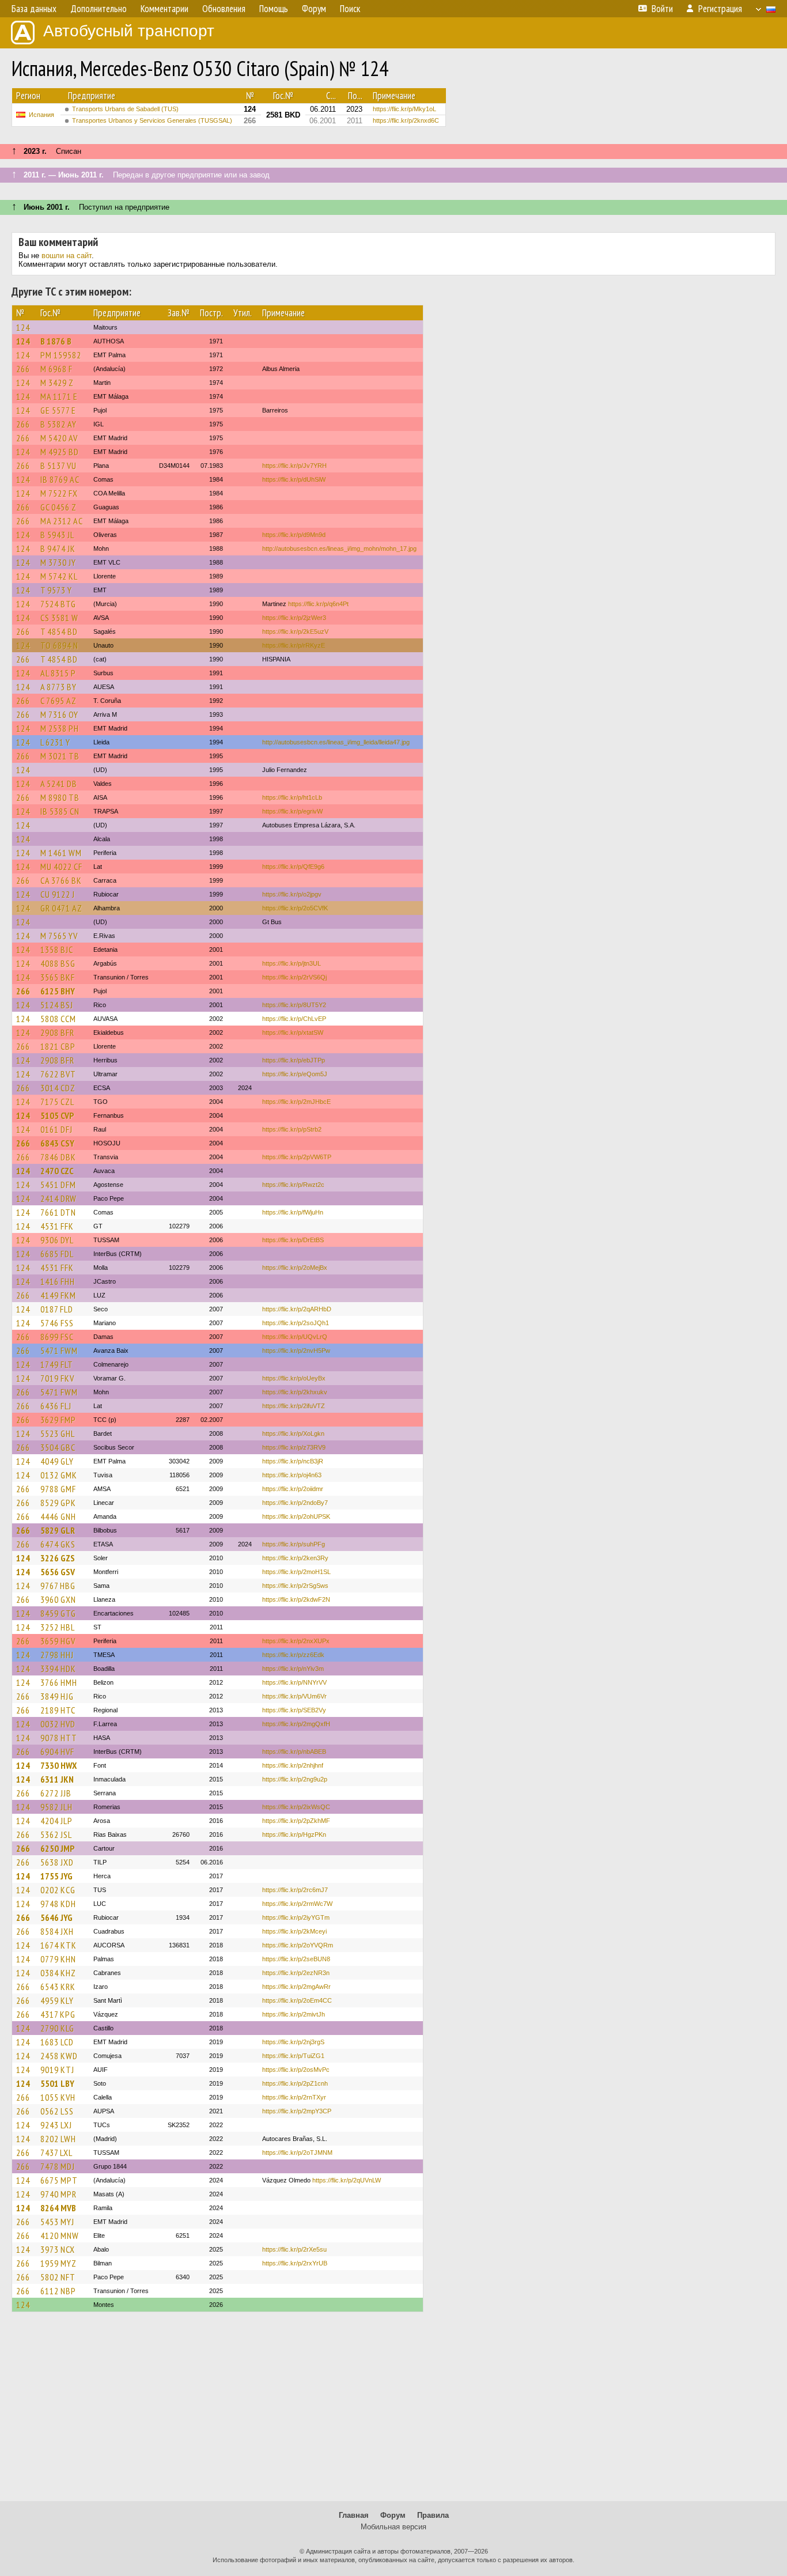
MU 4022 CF (61, 867)
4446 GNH (58, 1516)
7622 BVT (58, 1074)
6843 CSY (57, 1143)
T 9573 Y (56, 590)
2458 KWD (59, 2056)
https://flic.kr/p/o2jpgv (292, 894)
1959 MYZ (58, 2263)
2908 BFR (57, 1032)
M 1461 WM (61, 853)
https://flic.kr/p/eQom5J (295, 1074)
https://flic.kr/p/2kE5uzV (295, 631)
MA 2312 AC (62, 521)
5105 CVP (57, 1115)
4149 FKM (58, 1295)
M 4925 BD (60, 452)
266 (23, 369)
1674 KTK (58, 1945)
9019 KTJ (57, 2070)
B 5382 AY (58, 424)
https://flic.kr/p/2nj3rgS (293, 2042)
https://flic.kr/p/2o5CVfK (295, 908)
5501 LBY (57, 2083)
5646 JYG (56, 1917)
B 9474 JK (58, 549)
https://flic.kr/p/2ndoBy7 (295, 1503)
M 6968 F (56, 369)
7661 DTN (58, 1212)
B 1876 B (56, 341)
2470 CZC (57, 1171)
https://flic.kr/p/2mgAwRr (296, 1987)
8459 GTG (58, 1613)
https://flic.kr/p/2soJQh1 (296, 1323)
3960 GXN (58, 1599)
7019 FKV (57, 1378)
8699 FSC (57, 1337)
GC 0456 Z (58, 507)
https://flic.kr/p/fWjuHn (293, 1212)
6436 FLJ (56, 1406)
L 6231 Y (55, 742)
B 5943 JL (57, 535)
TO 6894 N (59, 645)
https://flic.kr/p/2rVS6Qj (294, 977)
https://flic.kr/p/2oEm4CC (297, 2000)
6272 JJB (56, 1793)
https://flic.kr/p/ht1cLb (292, 797)
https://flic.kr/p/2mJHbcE (296, 1102)
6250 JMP (57, 1848)
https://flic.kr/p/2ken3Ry (295, 1558)
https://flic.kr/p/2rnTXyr (294, 2097)
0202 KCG (58, 1890)
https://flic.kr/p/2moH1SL (296, 1572)
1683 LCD (57, 2042)
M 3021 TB (60, 756)
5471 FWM (59, 1351)
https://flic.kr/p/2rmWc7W (297, 1904)
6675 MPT (59, 2180)
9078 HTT (59, 1738)
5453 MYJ (57, 2222)
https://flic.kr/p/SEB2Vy (294, 1710)
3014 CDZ (58, 1088)
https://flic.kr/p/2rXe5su (294, 2249)
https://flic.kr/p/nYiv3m (293, 1669)
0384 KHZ (58, 1973)
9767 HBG (58, 1586)
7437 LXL (56, 2153)
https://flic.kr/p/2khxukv (295, 1392)
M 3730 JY (58, 562)
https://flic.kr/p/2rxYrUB (295, 2263)
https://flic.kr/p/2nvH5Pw (296, 1351)
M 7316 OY (59, 714)
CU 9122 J (58, 894)
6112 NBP (58, 2291)
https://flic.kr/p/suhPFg (294, 1544)
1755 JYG (56, 1876)
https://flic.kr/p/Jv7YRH (294, 466)
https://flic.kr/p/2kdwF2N (296, 1599)
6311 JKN (57, 1779)
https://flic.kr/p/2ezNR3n (296, 1973)
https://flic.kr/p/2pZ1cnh (295, 2083)
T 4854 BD (59, 631)
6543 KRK (58, 1987)
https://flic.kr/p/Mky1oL (404, 109)
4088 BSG (58, 963)
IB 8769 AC (60, 479)
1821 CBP (58, 1046)
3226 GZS (58, 1558)
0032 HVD (58, 1724)
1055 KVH (58, 2097)
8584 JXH (57, 1931)
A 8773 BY (58, 687)
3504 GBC (58, 1447)
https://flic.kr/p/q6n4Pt (318, 604)
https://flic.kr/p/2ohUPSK (296, 1516)
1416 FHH (58, 1281)
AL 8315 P (58, 673)
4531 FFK (57, 1226)
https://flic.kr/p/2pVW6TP (297, 1157)
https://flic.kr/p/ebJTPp (294, 1060)
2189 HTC (58, 1710)
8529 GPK (58, 1503)
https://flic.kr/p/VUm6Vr (294, 1696)
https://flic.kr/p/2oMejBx (295, 1268)
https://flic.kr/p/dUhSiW (294, 479)
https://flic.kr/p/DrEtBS (293, 1240)
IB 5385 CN (60, 811)
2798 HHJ (57, 1655)
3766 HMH (59, 1682)
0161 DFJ (56, 1129)
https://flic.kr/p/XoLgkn (293, 1433)
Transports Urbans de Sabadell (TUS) (125, 109)
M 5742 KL (59, 576)
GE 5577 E (58, 410)
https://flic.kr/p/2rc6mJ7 (295, 1890)
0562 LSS (57, 2111)
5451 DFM (58, 1185)
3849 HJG (57, 1696)
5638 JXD (57, 1862)
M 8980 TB (60, 797)
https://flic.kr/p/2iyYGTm (296, 1917)
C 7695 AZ (58, 701)
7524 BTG (58, 604)
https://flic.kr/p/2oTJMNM (297, 2153)
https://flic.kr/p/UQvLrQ (295, 1337)
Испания (41, 115)
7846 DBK (58, 1157)
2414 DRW (58, 1198)
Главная (354, 2515)
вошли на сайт (67, 256)
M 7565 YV (59, 936)
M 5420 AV (59, 438)
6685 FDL (57, 1254)
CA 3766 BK (61, 880)
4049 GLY (57, 1461)
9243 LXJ (56, 2125)
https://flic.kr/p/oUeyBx (294, 1378)
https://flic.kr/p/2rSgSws (295, 1586)
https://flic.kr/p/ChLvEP (294, 1019)
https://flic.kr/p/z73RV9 (294, 1447)
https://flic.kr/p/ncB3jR (293, 1461)
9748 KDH (58, 1904)
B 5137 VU (58, 466)
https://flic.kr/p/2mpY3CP (297, 2111)
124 (23, 327)
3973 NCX (58, 2249)
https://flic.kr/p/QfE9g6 (293, 867)
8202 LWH (58, 2139)
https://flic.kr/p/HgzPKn (294, 1834)
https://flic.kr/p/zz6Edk (293, 1655)
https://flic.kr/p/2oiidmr (293, 1489)
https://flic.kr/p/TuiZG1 (293, 2056)
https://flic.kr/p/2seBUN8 (296, 1959)
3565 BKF (58, 977)
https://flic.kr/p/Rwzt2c (293, 1185)
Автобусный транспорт (129, 31)
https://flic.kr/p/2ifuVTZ (294, 1406)
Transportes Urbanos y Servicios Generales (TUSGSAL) (152, 120)
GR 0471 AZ (61, 908)
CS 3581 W (59, 618)
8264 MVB (58, 2208)
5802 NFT (58, 2277)
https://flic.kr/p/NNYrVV (294, 1682)
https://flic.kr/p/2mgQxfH (296, 1724)
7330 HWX (58, 1765)
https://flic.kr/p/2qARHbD (297, 1309)
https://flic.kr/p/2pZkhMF (296, 1821)
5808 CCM (58, 1019)
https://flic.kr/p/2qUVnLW (347, 2180)
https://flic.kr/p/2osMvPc (296, 2070)
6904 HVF (57, 1752)
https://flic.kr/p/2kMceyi (294, 1931)
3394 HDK (58, 1669)
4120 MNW (60, 2235)
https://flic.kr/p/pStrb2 (292, 1129)
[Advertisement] (393, 2412)
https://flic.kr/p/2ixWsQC (296, 1807)
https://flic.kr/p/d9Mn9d (294, 535)
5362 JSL (56, 1834)
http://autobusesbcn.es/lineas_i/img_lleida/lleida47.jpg (336, 742)
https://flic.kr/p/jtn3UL (292, 963)
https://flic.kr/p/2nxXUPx (296, 1641)
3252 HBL (58, 1627)
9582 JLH (56, 1807)
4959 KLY (57, 2000)
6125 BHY (58, 991)
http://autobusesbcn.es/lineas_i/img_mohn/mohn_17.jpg (339, 549)
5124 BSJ (57, 1005)
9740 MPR (58, 2194)
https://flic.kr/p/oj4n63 (292, 1475)
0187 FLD (57, 1309)
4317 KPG (58, 2014)
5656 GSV (58, 1572)
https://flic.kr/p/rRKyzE (294, 645)
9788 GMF (58, 1489)
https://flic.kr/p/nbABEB (294, 1752)
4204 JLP (56, 1821)
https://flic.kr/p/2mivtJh (294, 2014)
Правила (433, 2515)
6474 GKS (58, 1544)
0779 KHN (58, 1959)
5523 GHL (58, 1433)
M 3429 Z (57, 383)
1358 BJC (57, 950)
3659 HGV (58, 1641)
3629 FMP (58, 1420)
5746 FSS (57, 1323)
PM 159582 (61, 355)
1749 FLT (57, 1364)
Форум (393, 2515)
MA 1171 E (59, 396)
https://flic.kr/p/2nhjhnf (293, 1765)
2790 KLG (57, 2028)
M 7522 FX (59, 493)
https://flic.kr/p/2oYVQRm (298, 1945)
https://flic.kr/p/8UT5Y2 (294, 1005)
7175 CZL (57, 1102)
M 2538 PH (60, 728)
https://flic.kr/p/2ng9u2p (295, 1779)
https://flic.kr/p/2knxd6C (406, 120)
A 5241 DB (59, 784)
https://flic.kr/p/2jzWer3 (294, 618)
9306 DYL (57, 1240)
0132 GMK (59, 1475)
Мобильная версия (393, 2527)
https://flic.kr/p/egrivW (292, 811)
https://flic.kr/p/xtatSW (293, 1032)
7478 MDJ (58, 2166)
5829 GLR (58, 1530)
